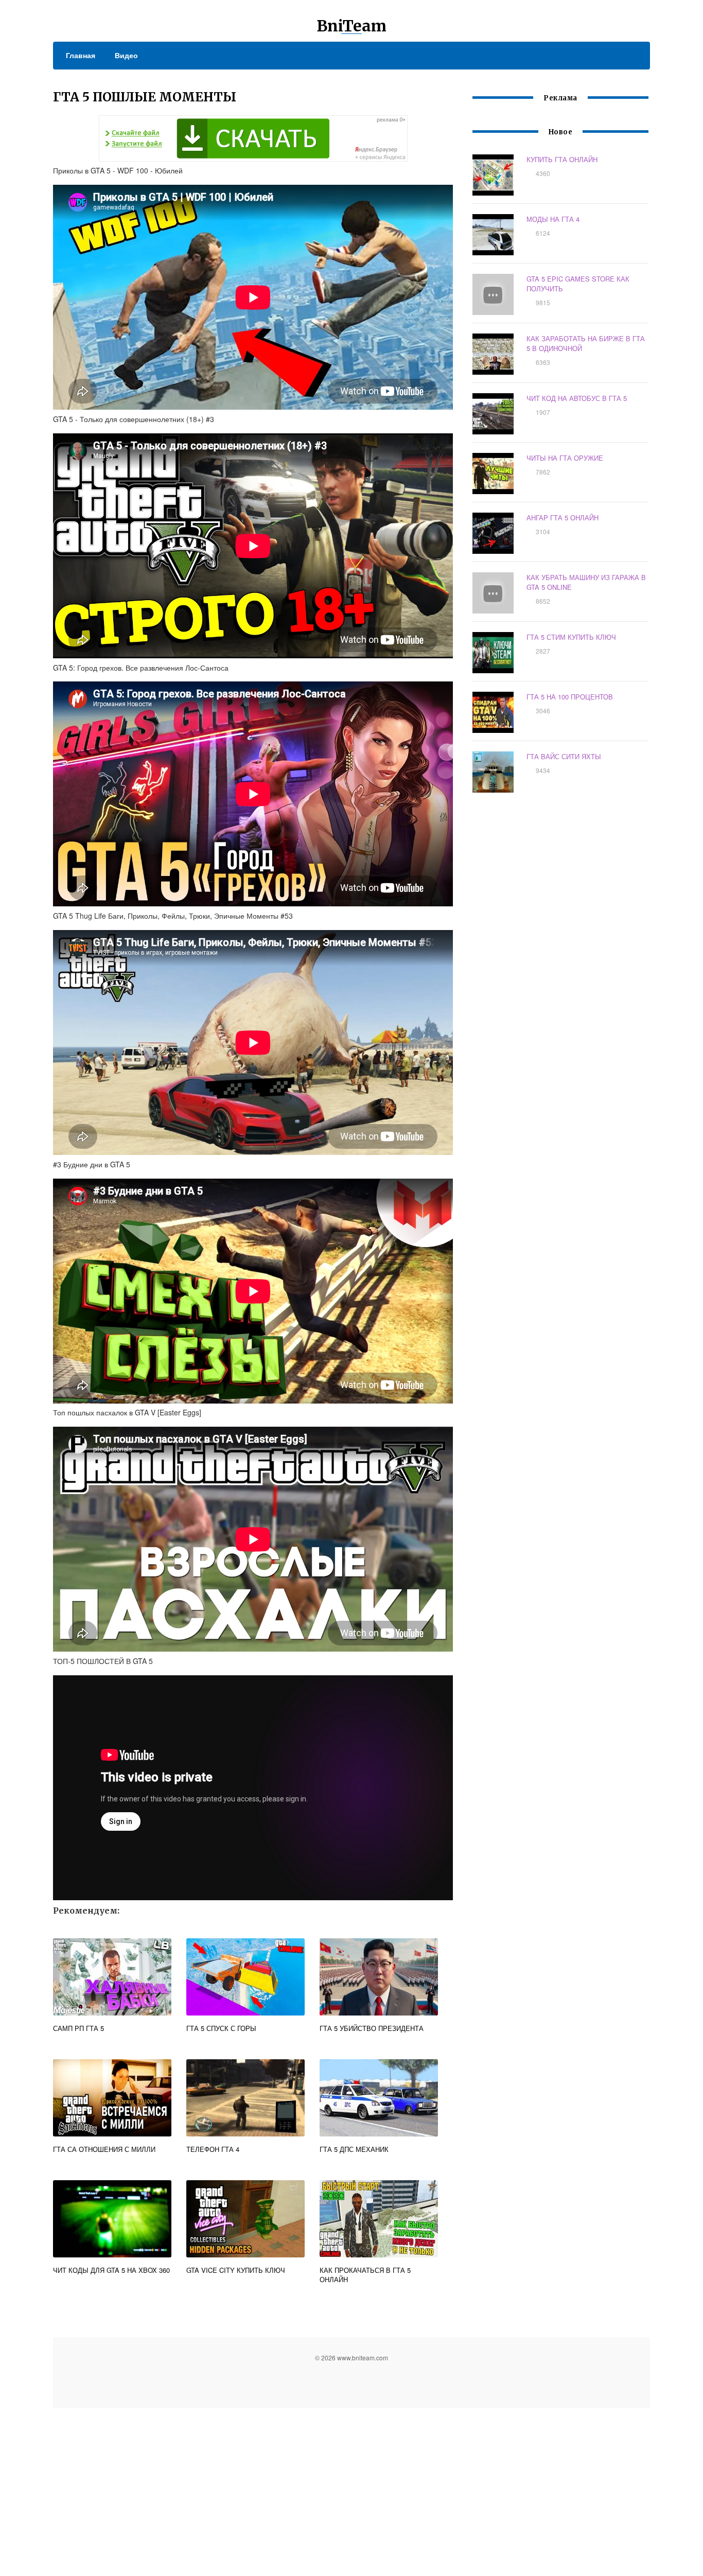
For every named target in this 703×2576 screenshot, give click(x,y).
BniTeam (351, 26)
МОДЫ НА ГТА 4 (553, 219)
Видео (126, 55)
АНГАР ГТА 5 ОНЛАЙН (563, 518)
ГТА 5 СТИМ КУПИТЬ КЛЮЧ (571, 637)
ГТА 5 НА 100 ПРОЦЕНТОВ (570, 697)
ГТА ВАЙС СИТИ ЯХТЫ (564, 756)
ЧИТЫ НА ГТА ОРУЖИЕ (565, 458)
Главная (81, 55)
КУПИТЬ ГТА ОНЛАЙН (562, 159)
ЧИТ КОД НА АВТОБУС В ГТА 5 (577, 398)
